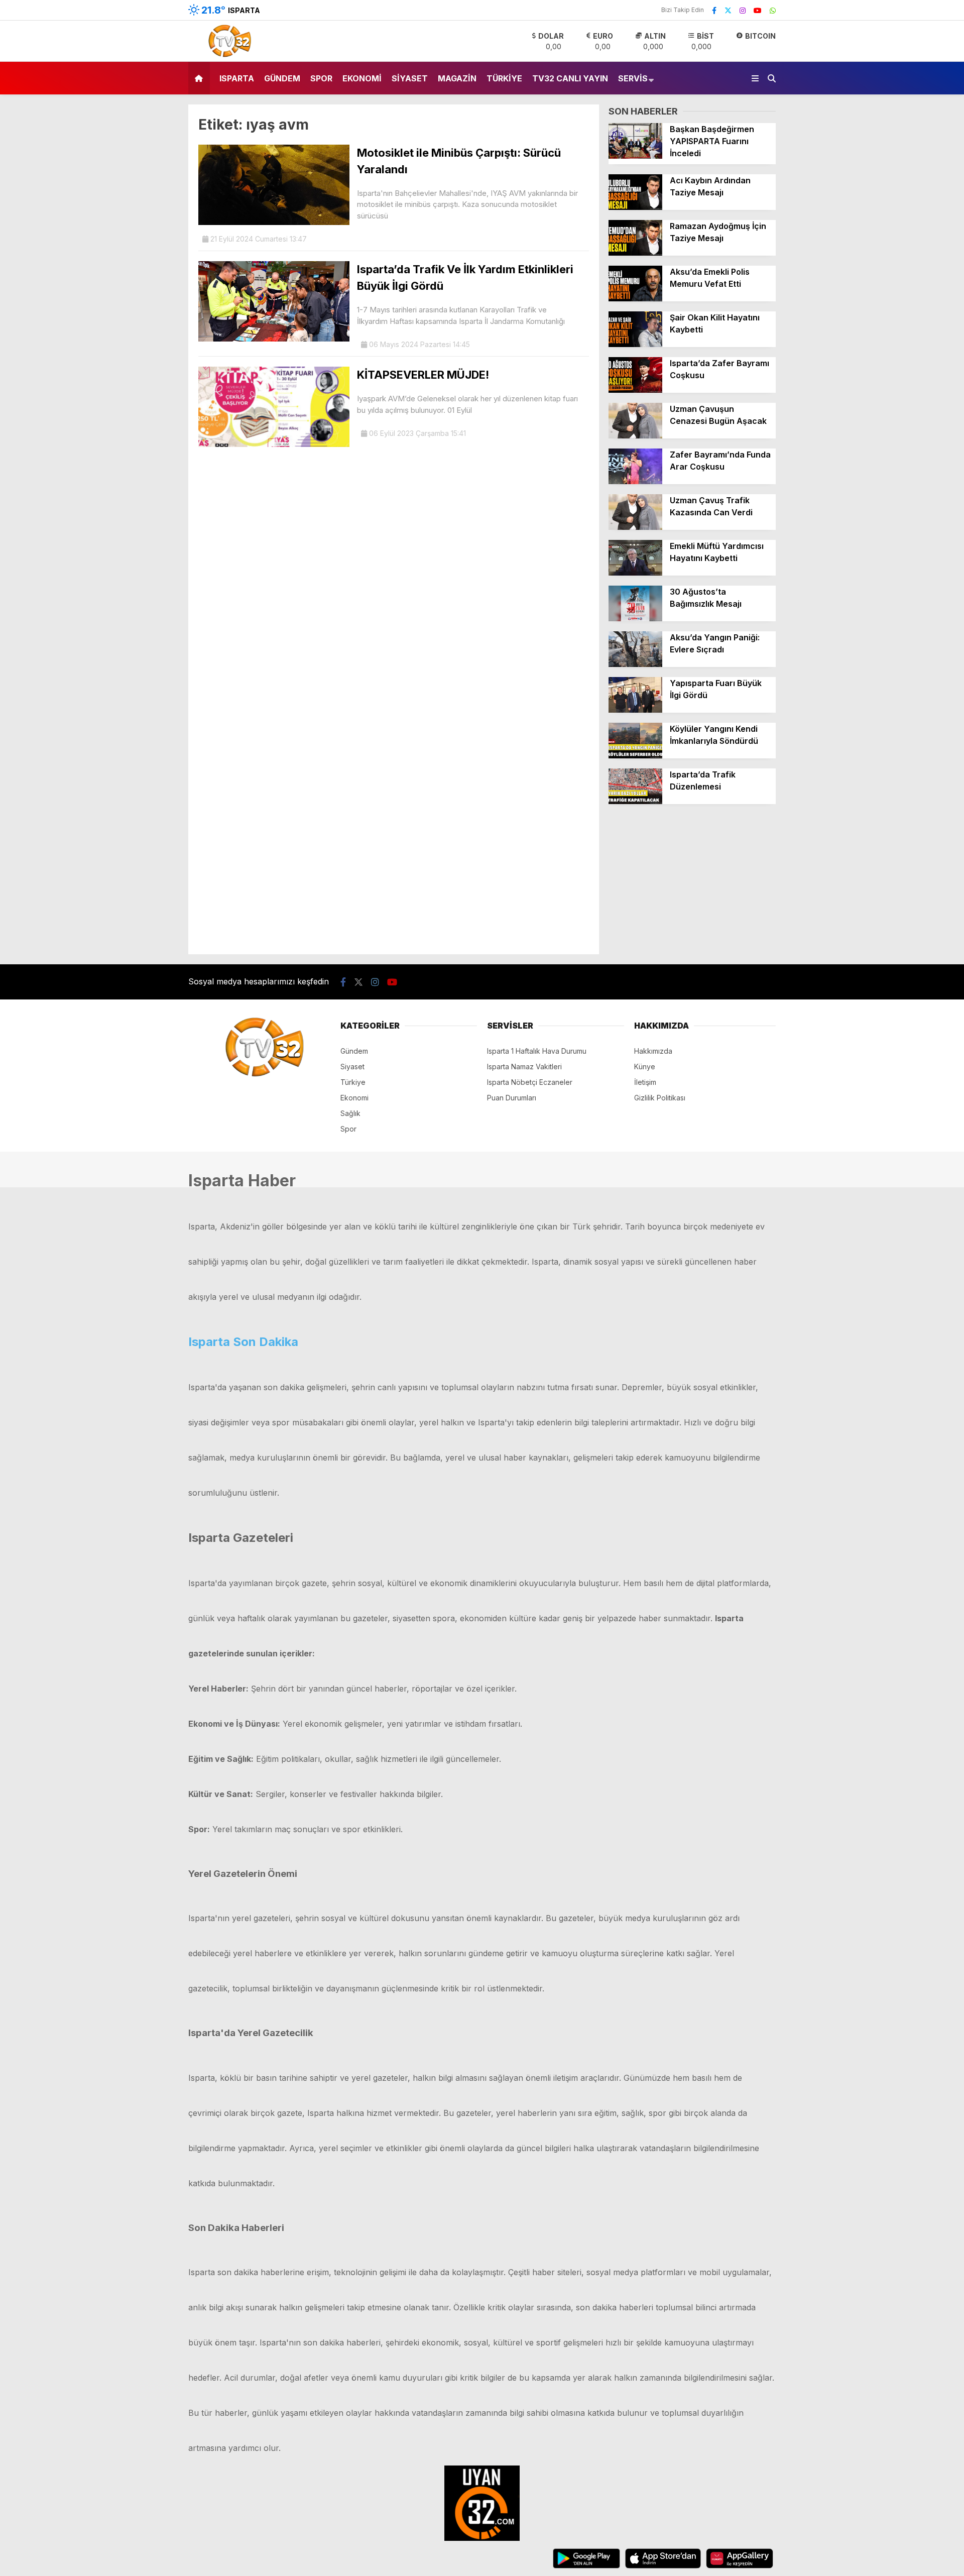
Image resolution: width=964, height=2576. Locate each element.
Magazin (457, 78)
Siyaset (410, 78)
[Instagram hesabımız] (743, 10)
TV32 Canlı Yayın (570, 78)
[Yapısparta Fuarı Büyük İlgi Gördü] (635, 710)
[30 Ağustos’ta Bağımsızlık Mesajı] (635, 619)
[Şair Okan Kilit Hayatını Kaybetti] (635, 344)
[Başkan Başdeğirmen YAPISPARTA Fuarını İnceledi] (635, 156)
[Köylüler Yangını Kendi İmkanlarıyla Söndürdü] (635, 756)
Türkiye (504, 78)
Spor (321, 78)
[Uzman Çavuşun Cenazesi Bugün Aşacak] (635, 436)
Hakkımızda (653, 1051)
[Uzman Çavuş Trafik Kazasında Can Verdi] (635, 527)
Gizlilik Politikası (660, 1098)
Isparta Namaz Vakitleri (524, 1067)
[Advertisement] (692, 884)
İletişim (645, 1082)
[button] (201, 78)
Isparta (237, 78)
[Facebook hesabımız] (714, 10)
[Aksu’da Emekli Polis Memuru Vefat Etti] (635, 299)
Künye (645, 1067)
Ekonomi (362, 78)
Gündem (282, 78)
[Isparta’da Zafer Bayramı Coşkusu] (635, 390)
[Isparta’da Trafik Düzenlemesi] (635, 801)
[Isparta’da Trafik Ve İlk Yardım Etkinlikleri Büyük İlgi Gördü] (274, 339)
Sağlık (350, 1113)
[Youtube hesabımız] (758, 10)
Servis (633, 78)
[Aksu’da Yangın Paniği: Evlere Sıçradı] (635, 664)
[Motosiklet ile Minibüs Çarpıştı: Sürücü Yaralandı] (274, 222)
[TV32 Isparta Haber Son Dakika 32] (227, 56)
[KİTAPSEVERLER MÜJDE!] (274, 444)
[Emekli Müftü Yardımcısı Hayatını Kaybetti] (635, 573)
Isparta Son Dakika (243, 1342)
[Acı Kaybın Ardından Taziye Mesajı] (635, 207)
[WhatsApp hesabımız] (773, 10)
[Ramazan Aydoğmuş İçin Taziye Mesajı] (635, 253)
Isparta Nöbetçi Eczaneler (530, 1082)
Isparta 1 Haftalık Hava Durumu (537, 1051)
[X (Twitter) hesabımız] (728, 10)
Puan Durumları (512, 1098)
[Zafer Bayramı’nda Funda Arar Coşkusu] (635, 481)
